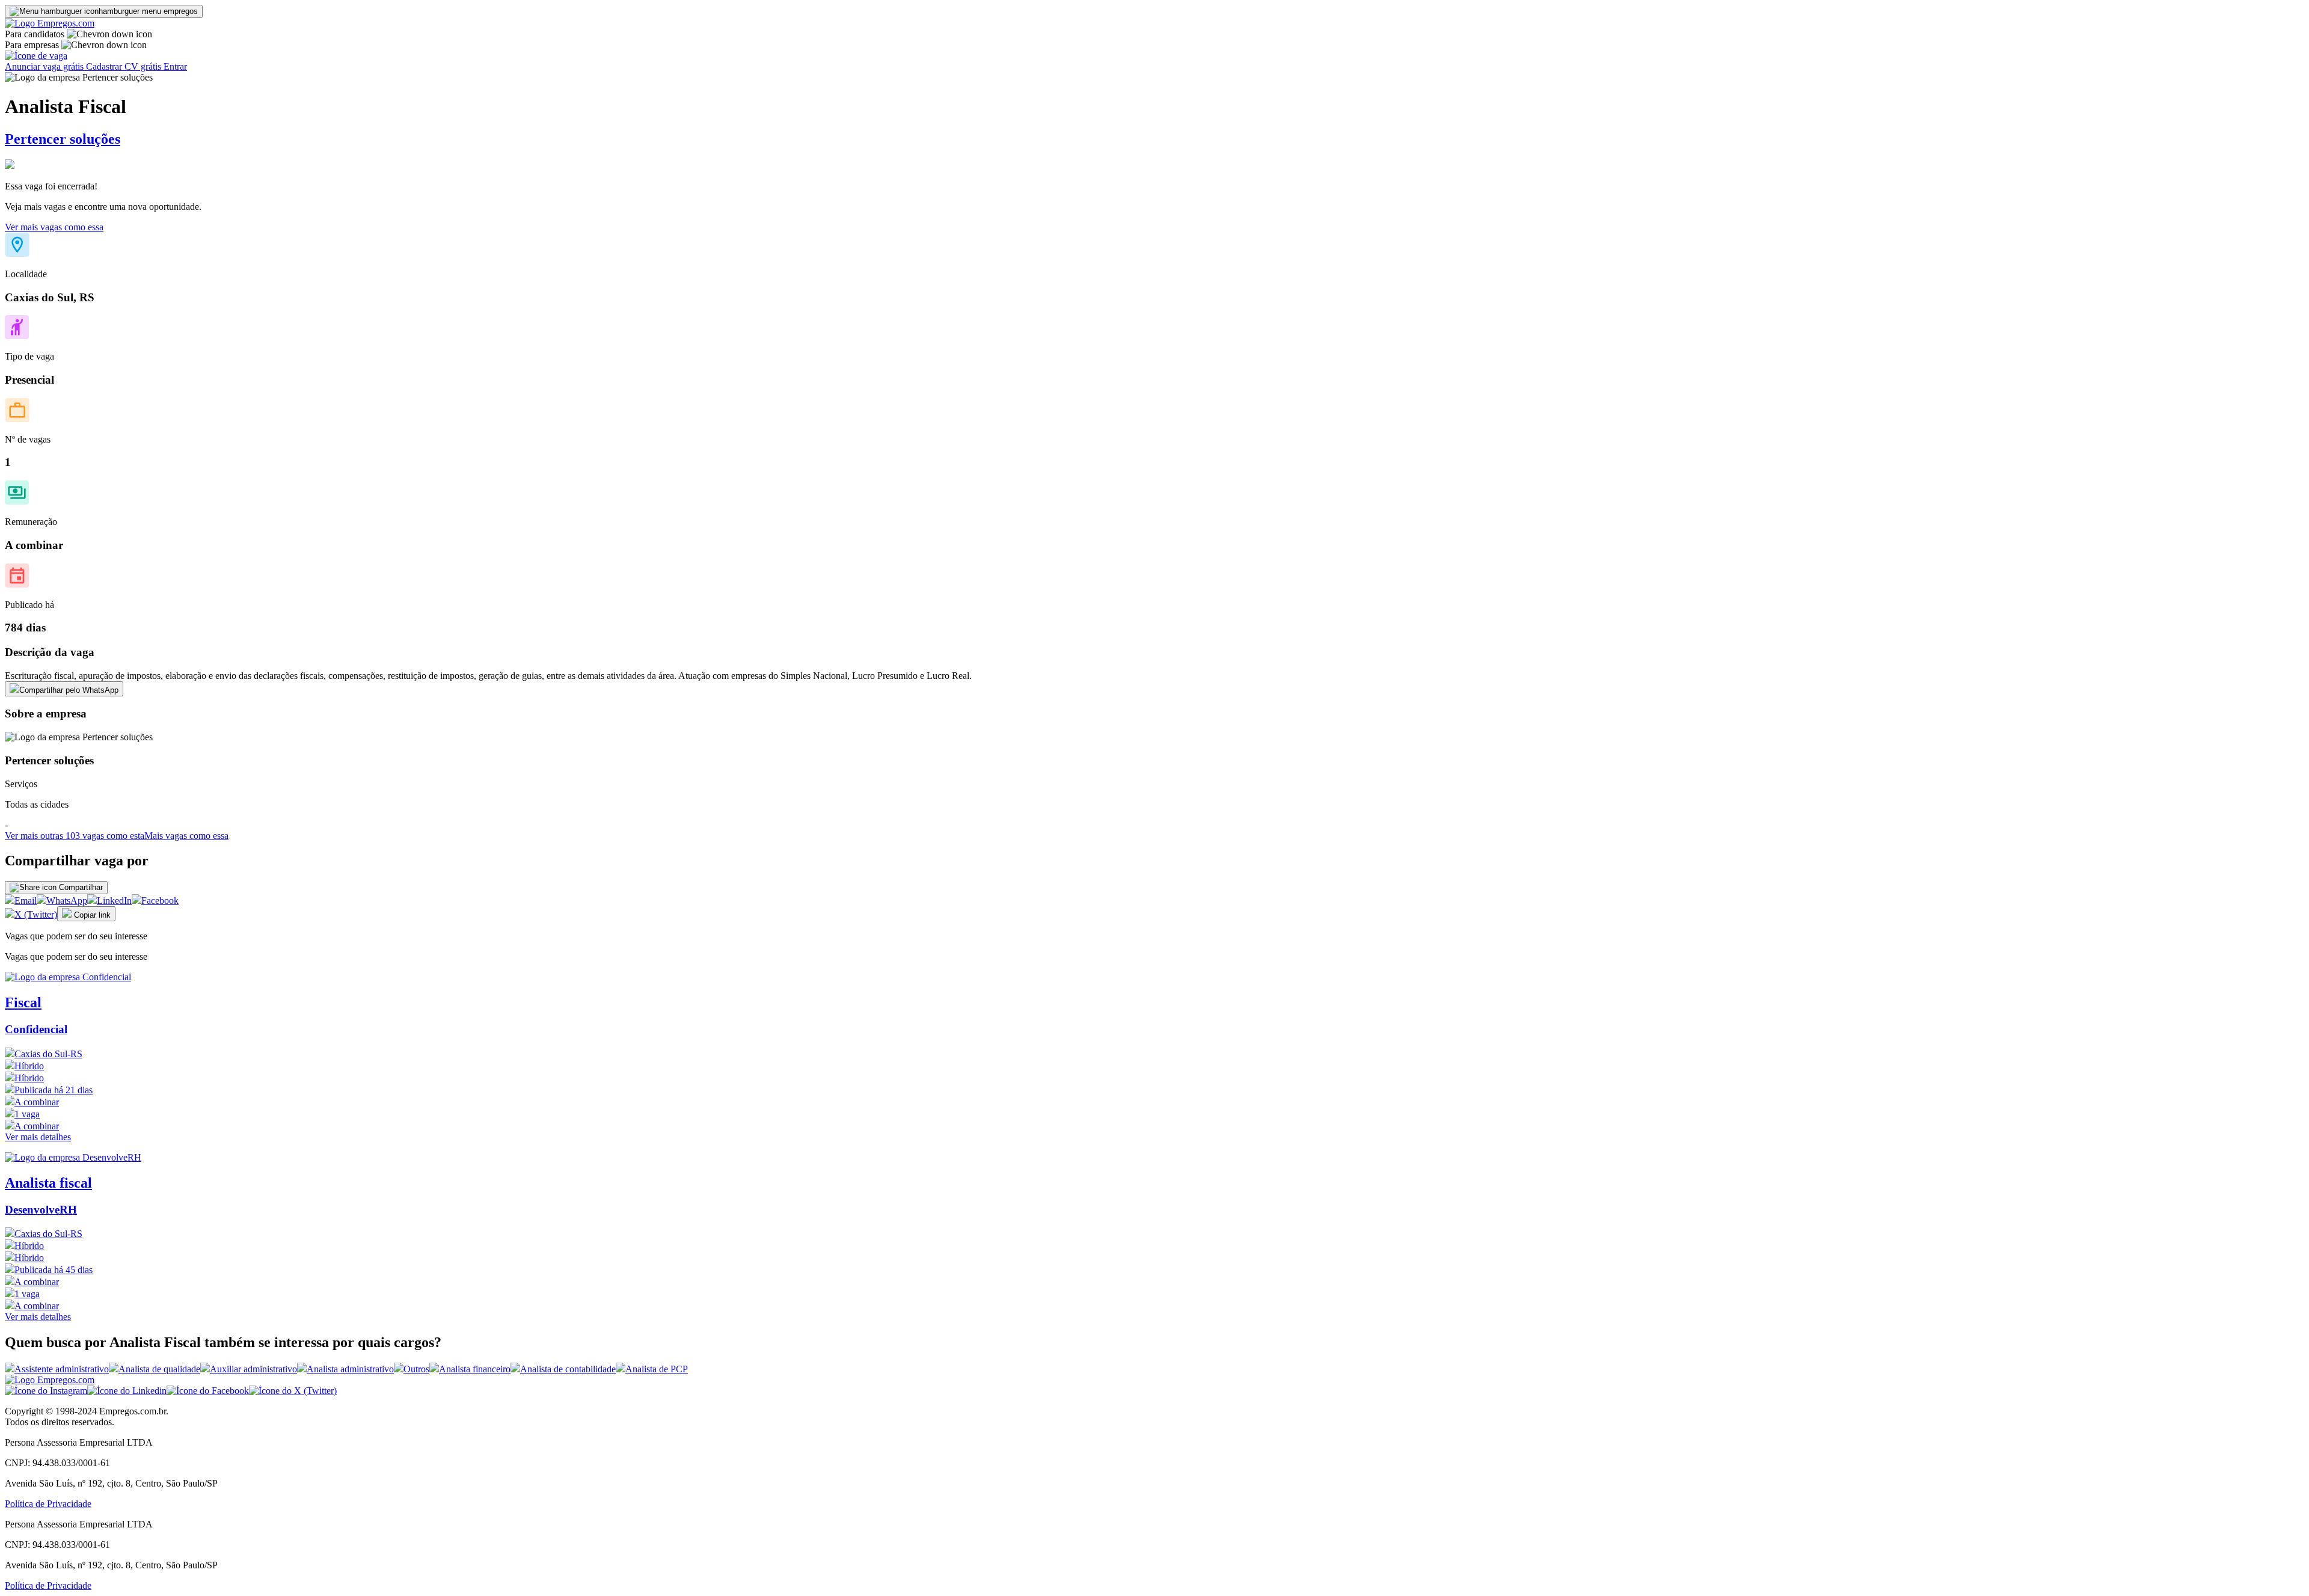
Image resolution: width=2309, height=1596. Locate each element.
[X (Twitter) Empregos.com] (293, 1391)
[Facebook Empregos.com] (208, 1391)
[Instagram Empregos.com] (46, 1391)
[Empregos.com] (50, 23)
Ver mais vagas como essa (54, 227)
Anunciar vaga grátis (45, 66)
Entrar (175, 66)
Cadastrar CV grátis (125, 66)
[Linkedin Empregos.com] (127, 1391)
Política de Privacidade (48, 1504)
